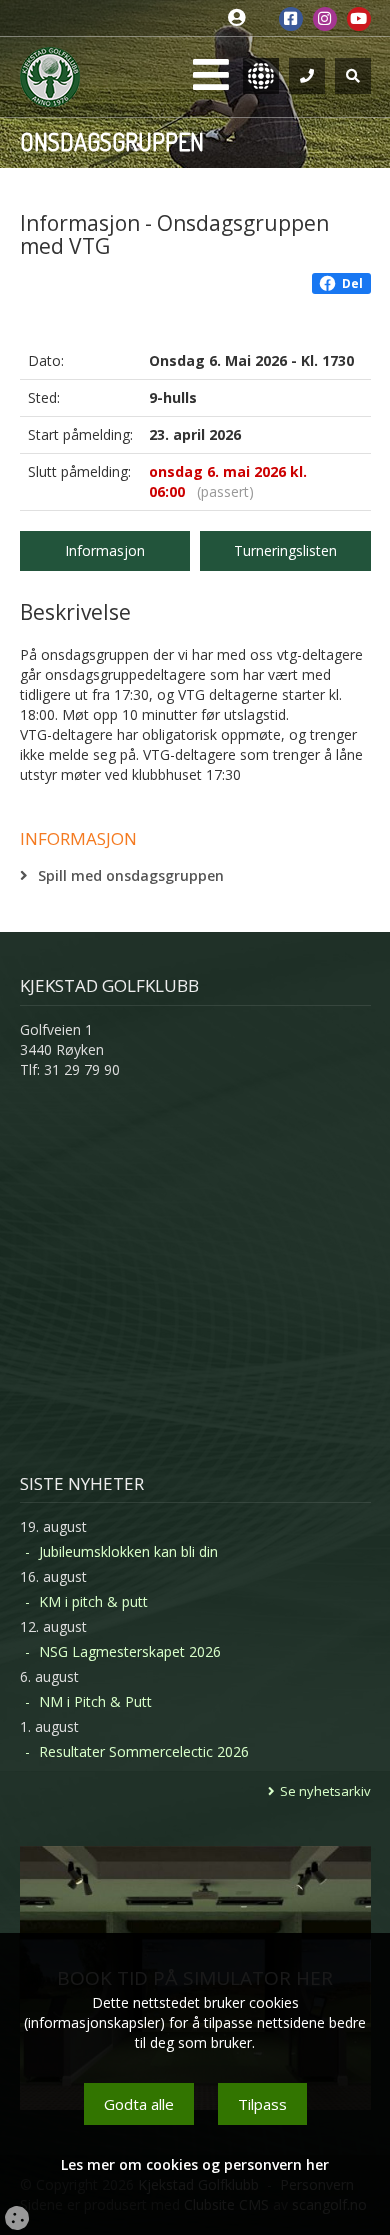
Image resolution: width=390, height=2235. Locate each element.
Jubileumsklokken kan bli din (128, 1551)
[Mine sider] (241, 18)
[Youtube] (359, 19)
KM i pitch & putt (93, 1601)
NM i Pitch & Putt (95, 1701)
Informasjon (105, 550)
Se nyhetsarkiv (325, 1791)
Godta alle (139, 2104)
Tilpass (262, 2104)
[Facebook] (291, 19)
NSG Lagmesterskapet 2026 (130, 1651)
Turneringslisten (285, 550)
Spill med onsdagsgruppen (131, 875)
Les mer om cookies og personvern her (195, 2164)
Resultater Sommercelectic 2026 (144, 1751)
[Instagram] (325, 19)
